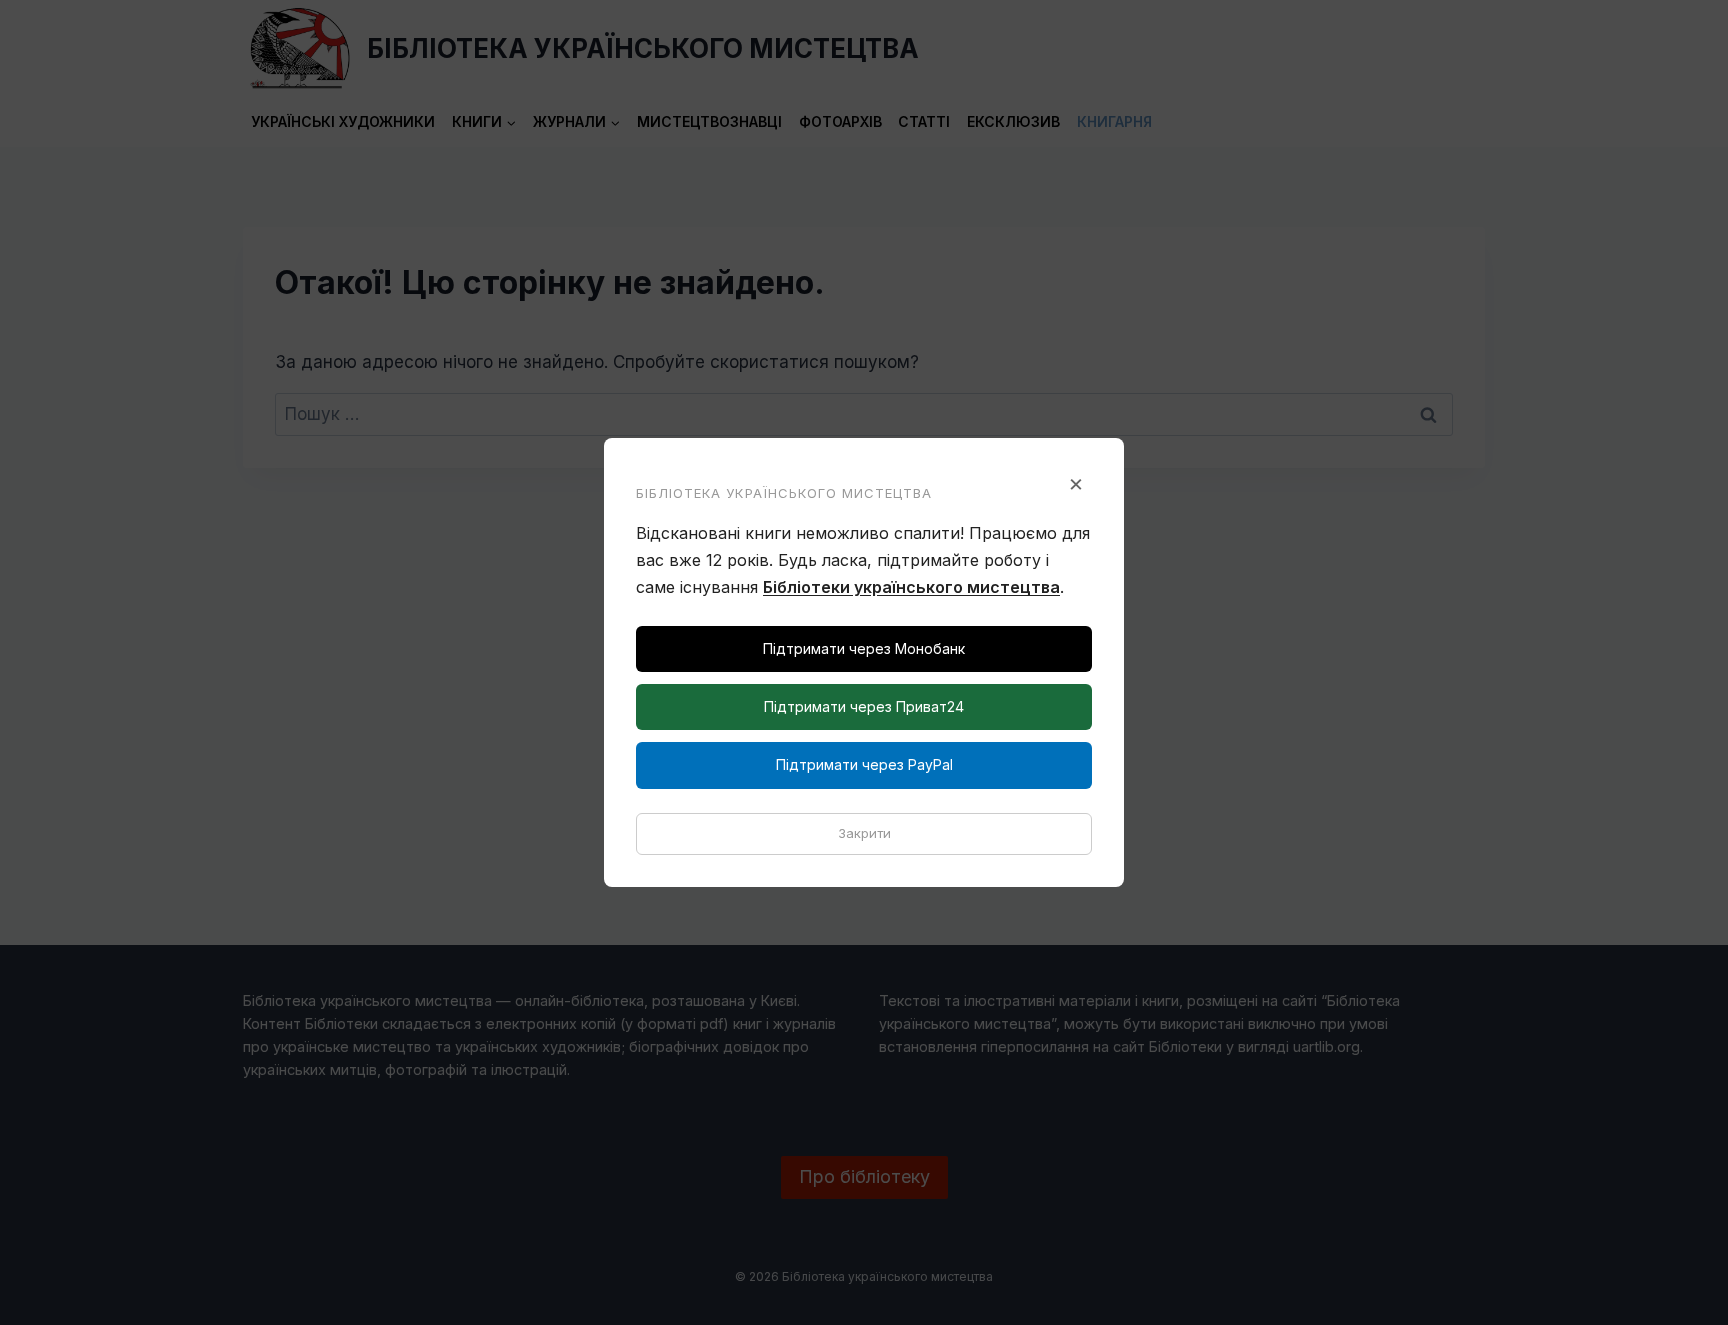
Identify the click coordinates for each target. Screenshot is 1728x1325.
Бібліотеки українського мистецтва (911, 587)
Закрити (864, 833)
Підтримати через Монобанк (864, 648)
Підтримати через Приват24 (864, 706)
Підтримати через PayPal (864, 764)
